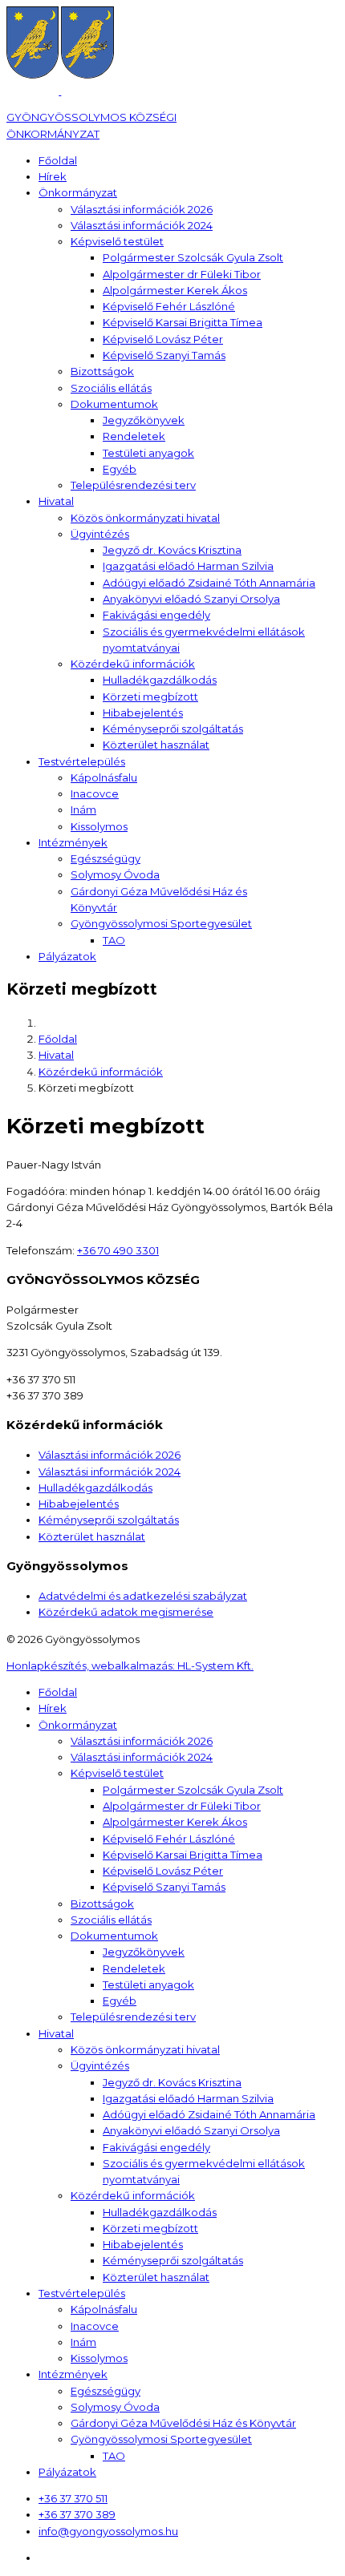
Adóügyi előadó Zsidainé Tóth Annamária (209, 583)
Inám (83, 810)
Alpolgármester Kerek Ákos (175, 290)
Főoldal (58, 160)
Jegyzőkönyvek (144, 420)
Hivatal (56, 501)
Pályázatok (67, 956)
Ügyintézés (100, 534)
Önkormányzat (78, 192)
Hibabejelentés (143, 713)
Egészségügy (106, 858)
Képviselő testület (117, 241)
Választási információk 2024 (142, 225)
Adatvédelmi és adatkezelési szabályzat (143, 1596)
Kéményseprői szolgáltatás (173, 729)
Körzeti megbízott (150, 696)
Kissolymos (99, 826)
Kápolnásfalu (104, 777)
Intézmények (73, 842)
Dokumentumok (114, 404)
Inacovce (95, 793)
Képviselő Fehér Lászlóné (169, 306)
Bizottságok (102, 371)
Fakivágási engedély (156, 615)
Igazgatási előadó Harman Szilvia (188, 566)
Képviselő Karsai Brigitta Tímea (183, 322)
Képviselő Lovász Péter (163, 339)
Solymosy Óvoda (115, 874)
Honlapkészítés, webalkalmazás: (130, 1666)
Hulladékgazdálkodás (160, 680)
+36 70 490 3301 (118, 1250)
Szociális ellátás (111, 388)
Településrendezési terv (133, 485)
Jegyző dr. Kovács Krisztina (172, 550)
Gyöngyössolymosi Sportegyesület (161, 923)
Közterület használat (156, 745)
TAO (114, 940)
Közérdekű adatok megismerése (126, 1612)
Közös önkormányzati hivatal (145, 518)
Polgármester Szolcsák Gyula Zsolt (193, 257)
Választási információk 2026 (142, 209)
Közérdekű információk (133, 664)
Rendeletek (134, 436)
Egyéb (120, 469)
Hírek (53, 176)
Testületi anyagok (148, 453)
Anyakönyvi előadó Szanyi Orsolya (191, 599)
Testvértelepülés (82, 761)
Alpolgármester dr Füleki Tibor (182, 274)
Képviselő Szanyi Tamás (164, 355)
